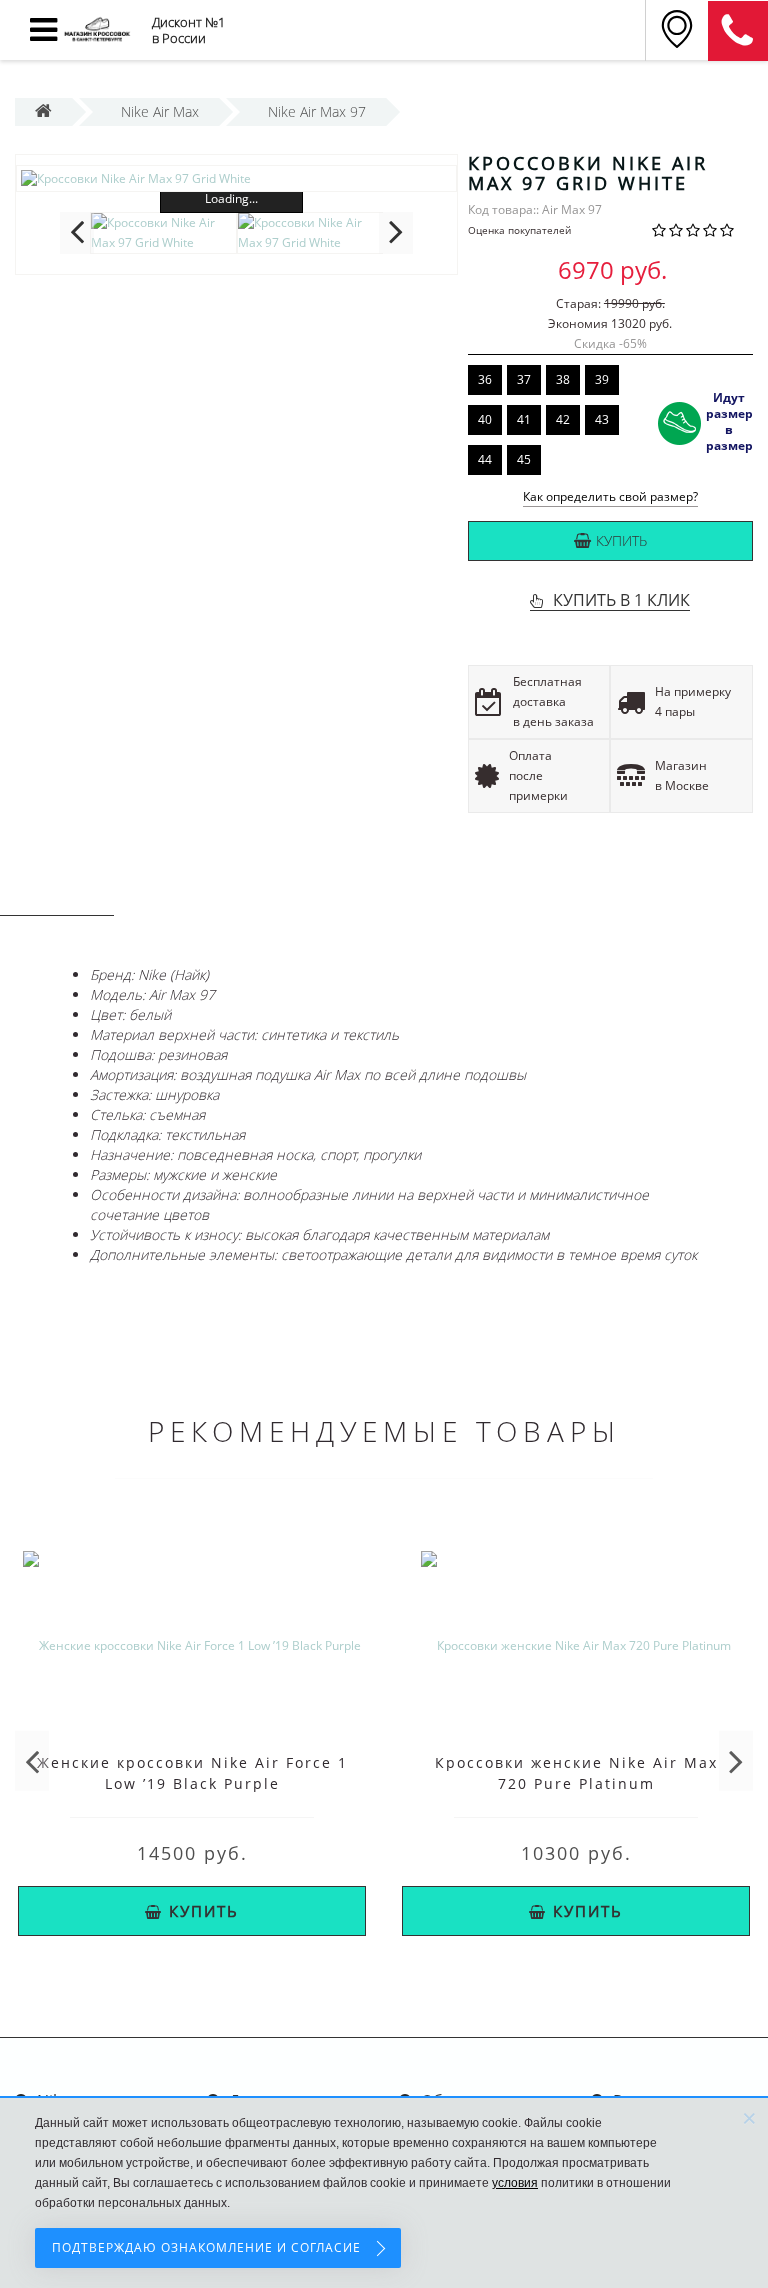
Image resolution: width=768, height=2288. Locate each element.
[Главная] (43, 111)
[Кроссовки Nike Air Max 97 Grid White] (236, 178)
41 (524, 419)
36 (485, 379)
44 (485, 459)
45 (524, 459)
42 (563, 419)
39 (602, 379)
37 (524, 379)
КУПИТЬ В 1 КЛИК (621, 600)
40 (485, 419)
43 (602, 419)
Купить (621, 540)
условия (515, 2183)
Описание (57, 896)
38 (563, 379)
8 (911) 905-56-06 (738, 31)
